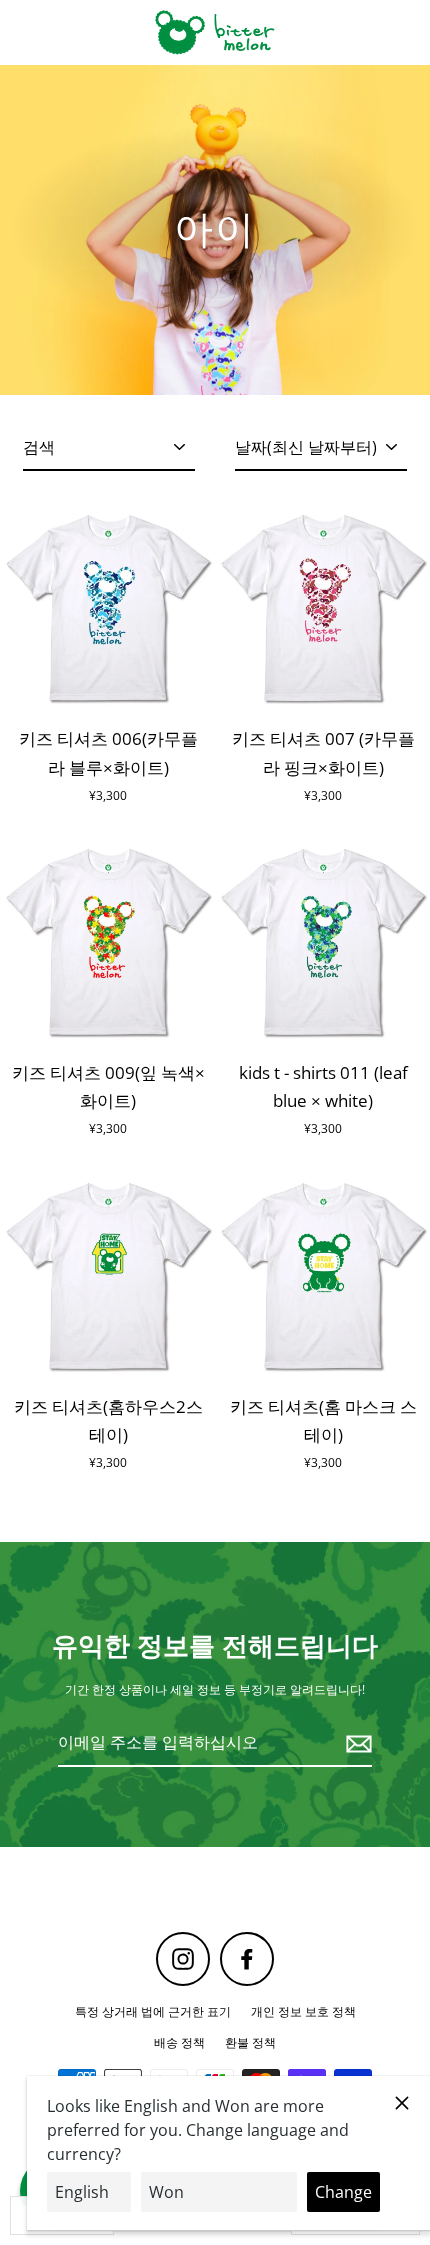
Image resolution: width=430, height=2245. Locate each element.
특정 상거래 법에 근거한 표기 (153, 2011)
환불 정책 (250, 2042)
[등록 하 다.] (356, 1743)
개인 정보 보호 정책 (303, 2011)
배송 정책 (179, 2042)
